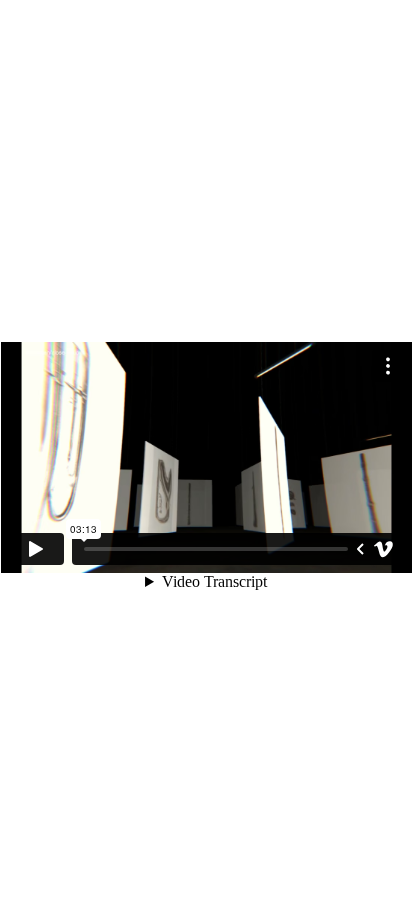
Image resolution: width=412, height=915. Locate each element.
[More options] (388, 366)
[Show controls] (360, 549)
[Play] (36, 549)
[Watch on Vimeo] (384, 549)
